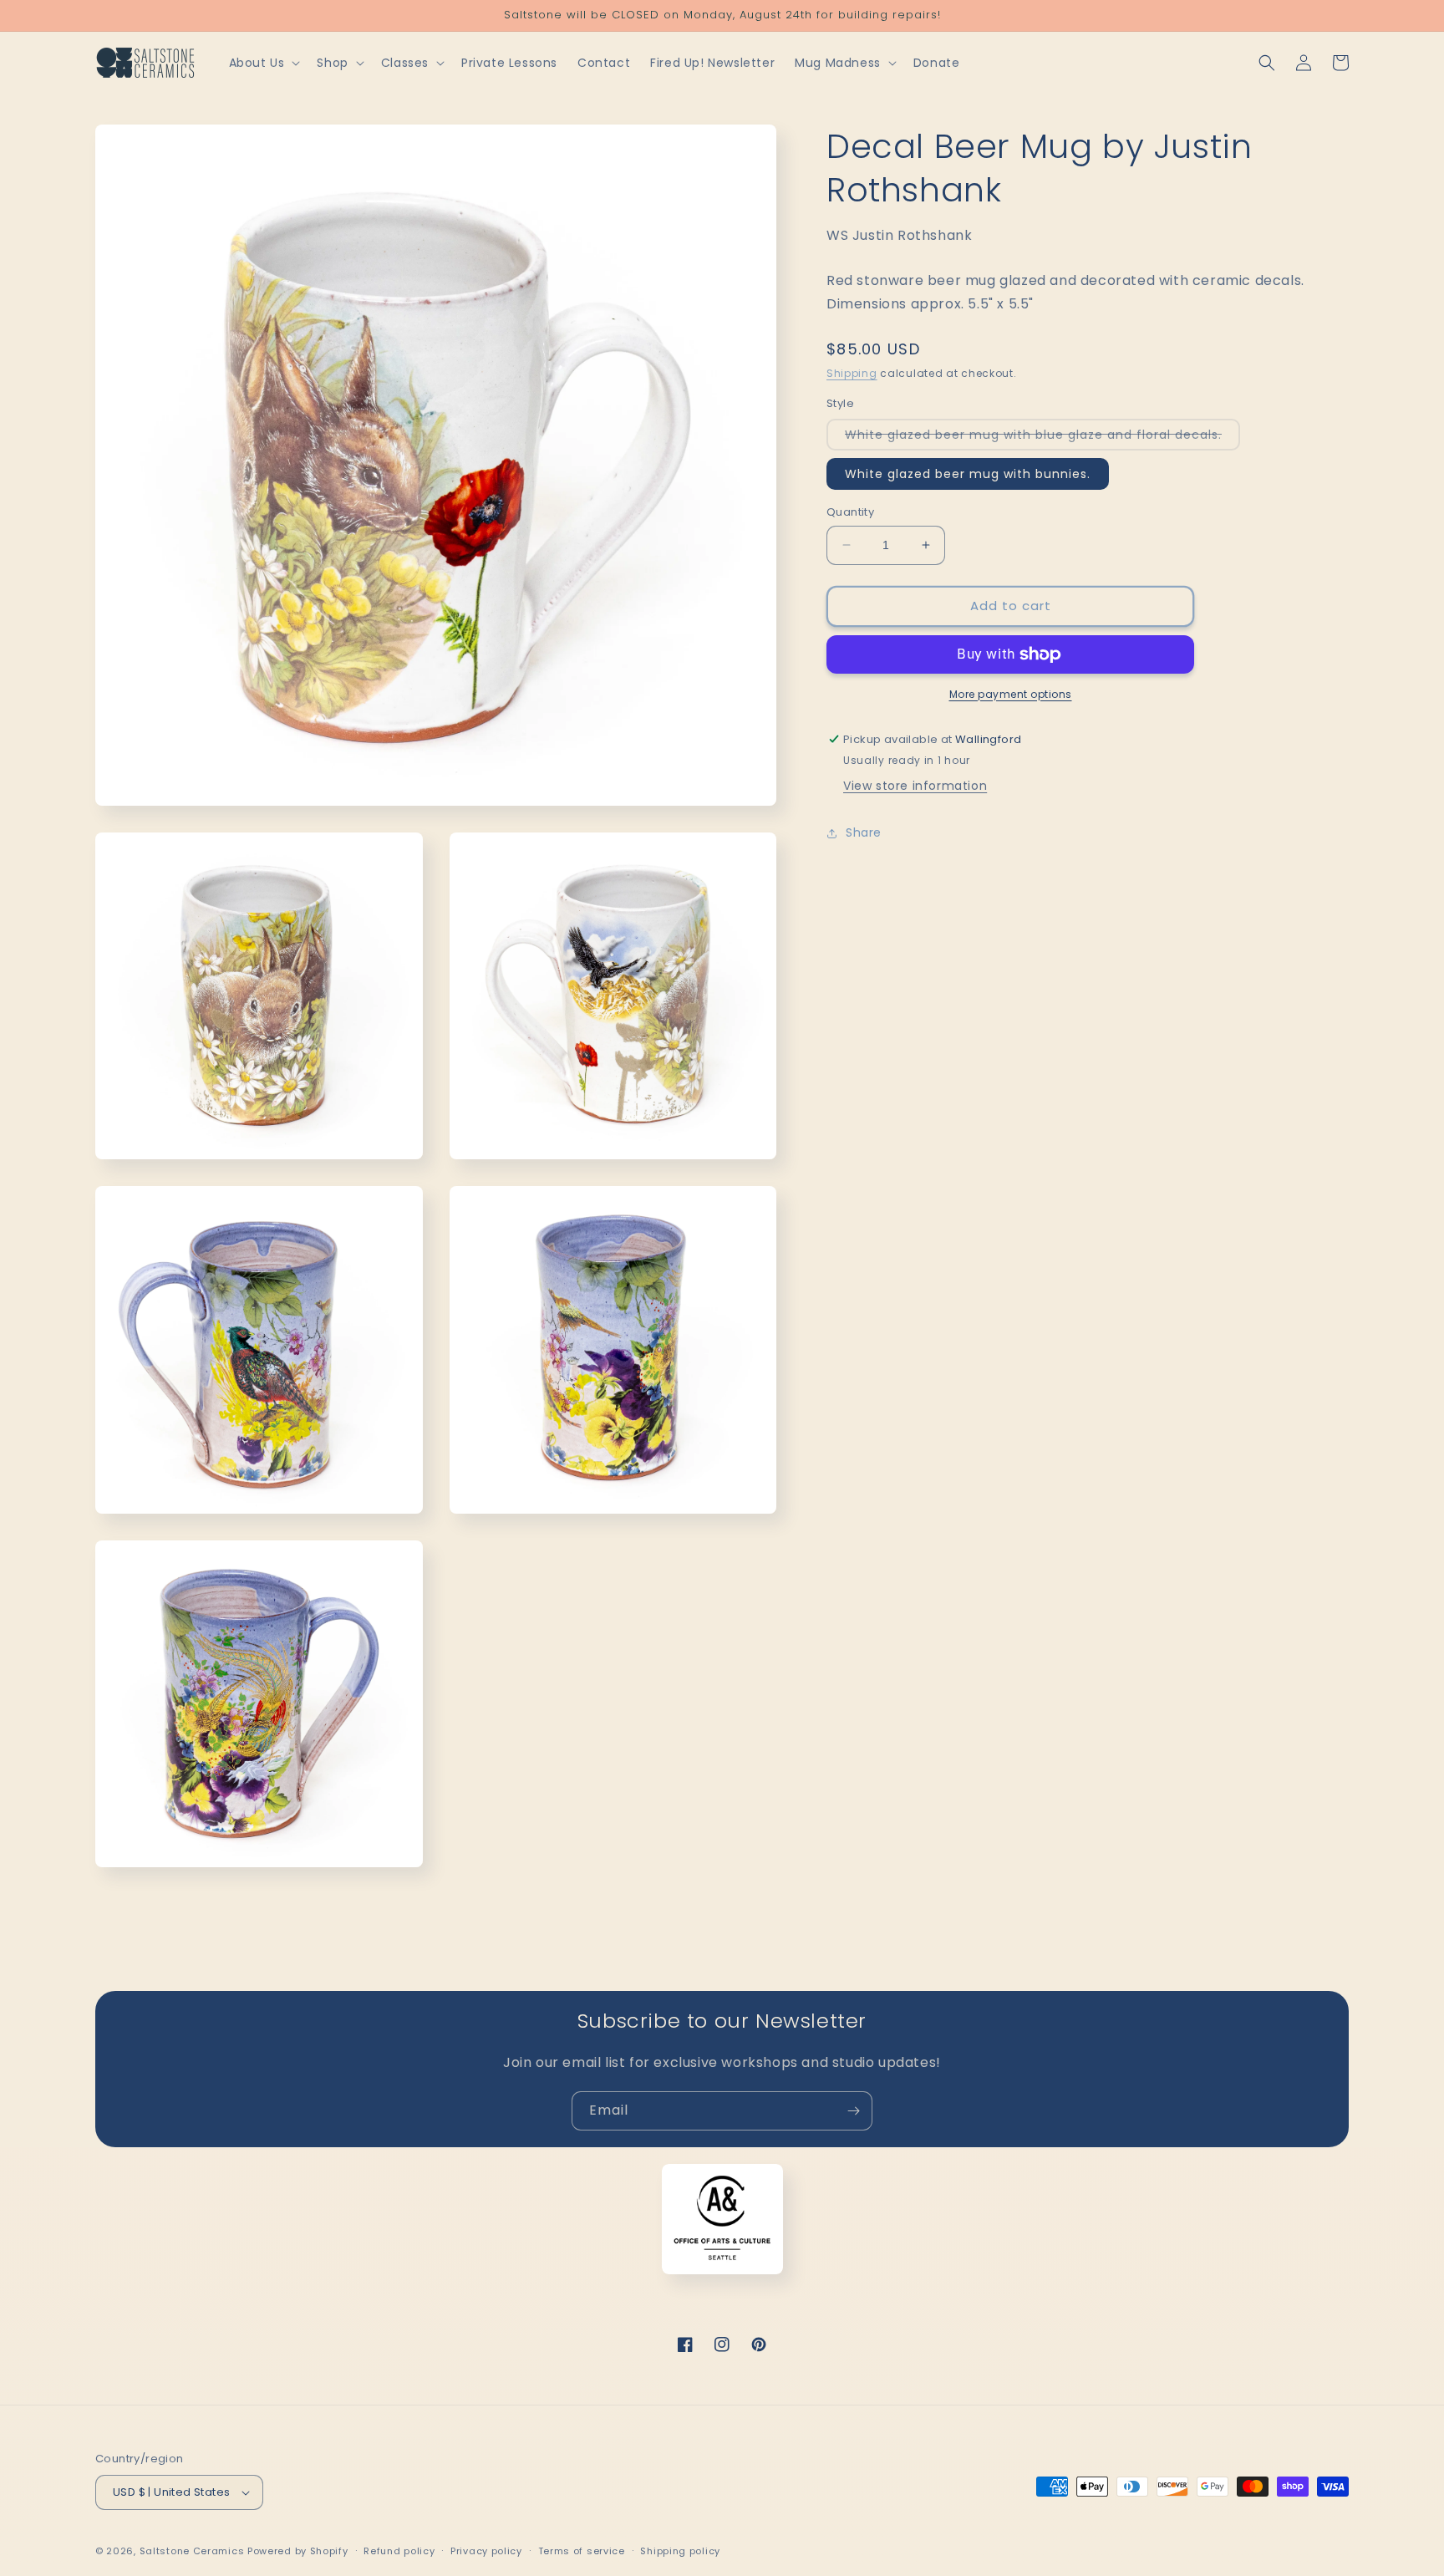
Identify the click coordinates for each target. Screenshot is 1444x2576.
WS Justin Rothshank (899, 235)
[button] (263, 63)
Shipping (852, 373)
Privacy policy (486, 2551)
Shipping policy (680, 2551)
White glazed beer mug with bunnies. (968, 474)
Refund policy (399, 2551)
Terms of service (582, 2551)
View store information (915, 787)
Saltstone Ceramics (192, 2551)
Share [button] (864, 832)
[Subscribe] (853, 2111)
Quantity (850, 512)
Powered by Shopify (298, 2551)
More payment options (1011, 694)
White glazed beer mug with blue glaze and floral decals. (1042, 438)
